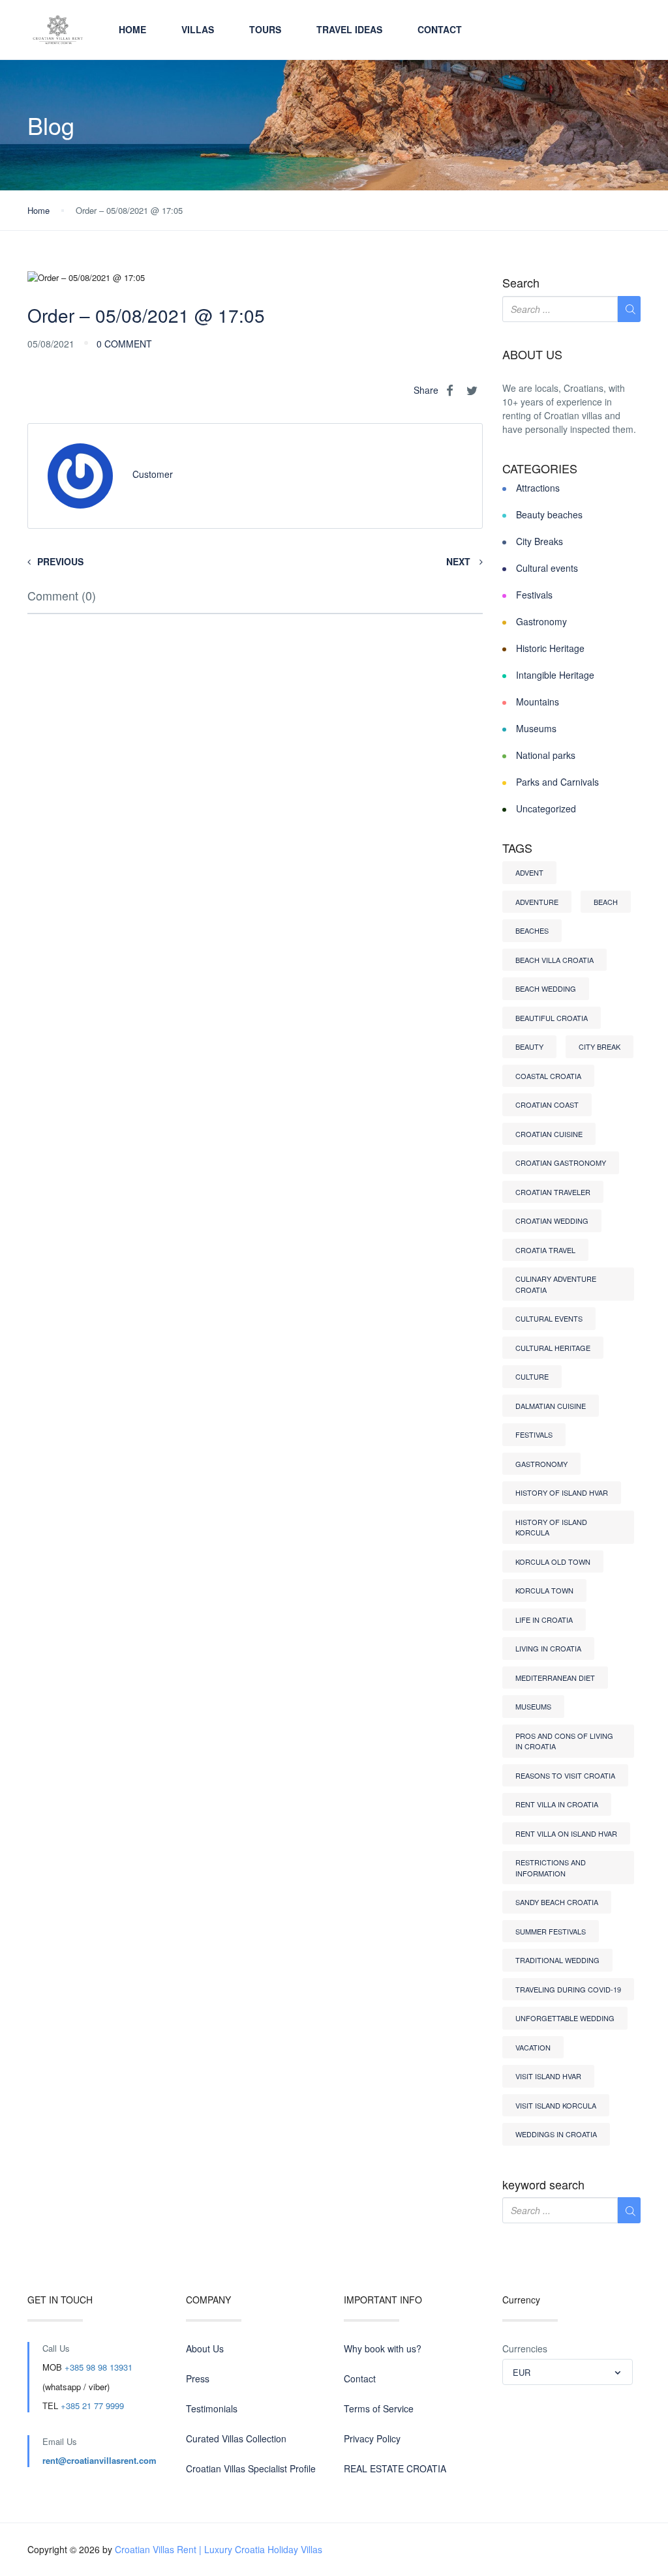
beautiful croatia (552, 1018)
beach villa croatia (554, 960)
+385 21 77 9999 (92, 2406)
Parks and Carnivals (557, 782)
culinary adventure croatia (556, 1284)
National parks (546, 755)
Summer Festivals (551, 1931)
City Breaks (539, 541)
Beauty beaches (549, 514)
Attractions (538, 488)
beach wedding (546, 988)
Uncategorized (546, 808)
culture (532, 1376)
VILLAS (198, 29)
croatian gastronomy (561, 1162)
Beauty (529, 1046)
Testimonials (212, 2408)
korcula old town (553, 1562)
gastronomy (541, 1464)
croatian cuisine (549, 1134)
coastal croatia (548, 1076)
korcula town (544, 1590)
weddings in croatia (556, 2134)
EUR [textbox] (522, 2372)
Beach (606, 902)
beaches (532, 930)
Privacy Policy (372, 2438)
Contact (440, 29)
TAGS (517, 848)
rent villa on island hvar (566, 1833)
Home (132, 29)
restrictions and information (551, 1868)
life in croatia (544, 1620)
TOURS (265, 29)
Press (198, 2378)
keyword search (543, 2185)
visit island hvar (548, 2076)
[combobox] (568, 2372)
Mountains (538, 702)
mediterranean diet (555, 1678)
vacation (533, 2047)
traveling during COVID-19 (568, 1989)
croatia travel (545, 1250)
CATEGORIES (540, 469)
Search (521, 283)
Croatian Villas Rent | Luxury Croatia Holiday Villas (219, 2549)
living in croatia (548, 1648)
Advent (529, 872)
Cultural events (547, 568)
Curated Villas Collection (236, 2438)
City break (600, 1046)
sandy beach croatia (557, 1902)
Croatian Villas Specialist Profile (251, 2468)
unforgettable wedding (565, 2018)
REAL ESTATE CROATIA (395, 2468)
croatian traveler (553, 1192)
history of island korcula (551, 1527)
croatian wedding (552, 1221)
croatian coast (547, 1104)
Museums (536, 728)
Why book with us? (383, 2348)
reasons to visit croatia (565, 1775)
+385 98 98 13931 (99, 2367)
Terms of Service (379, 2408)
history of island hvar (562, 1492)
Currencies (525, 2348)
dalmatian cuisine (551, 1406)
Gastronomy (541, 621)
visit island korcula (556, 2105)
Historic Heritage (550, 648)
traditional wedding (557, 1960)
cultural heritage (553, 1348)
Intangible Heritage (555, 675)
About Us (205, 2348)
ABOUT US (532, 355)
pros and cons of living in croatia (564, 1741)
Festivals (534, 595)
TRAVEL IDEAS (349, 29)
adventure (537, 902)
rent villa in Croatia (557, 1804)
